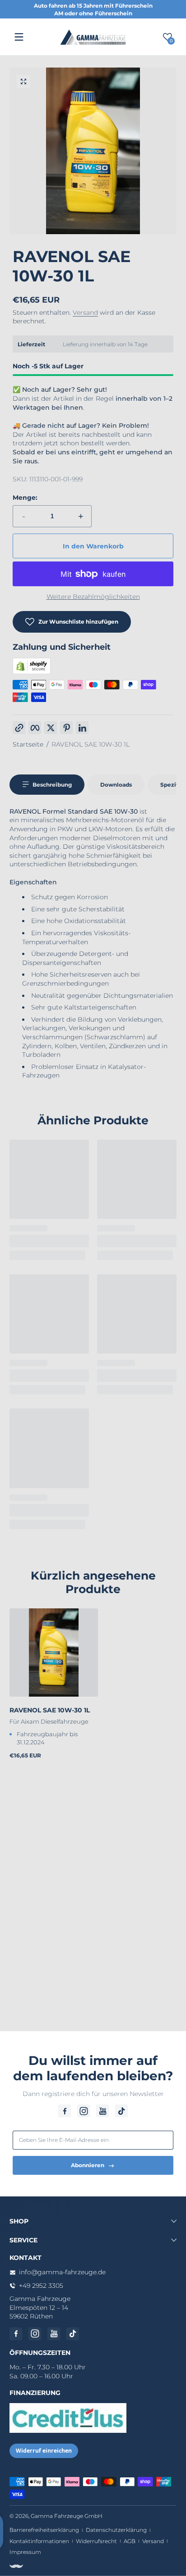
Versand (85, 312)
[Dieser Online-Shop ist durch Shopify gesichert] (32, 672)
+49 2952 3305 (41, 2286)
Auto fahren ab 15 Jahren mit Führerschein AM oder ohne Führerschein (93, 9)
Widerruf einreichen (44, 2451)
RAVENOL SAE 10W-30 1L (91, 744)
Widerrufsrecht (96, 2541)
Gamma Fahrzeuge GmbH (67, 2516)
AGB (130, 2541)
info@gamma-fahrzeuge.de (62, 2272)
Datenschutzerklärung (116, 2530)
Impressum (25, 2552)
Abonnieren (88, 2165)
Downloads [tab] (116, 785)
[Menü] (19, 37)
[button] (23, 81)
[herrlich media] (16, 2566)
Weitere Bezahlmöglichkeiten (93, 597)
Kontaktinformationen (39, 2541)
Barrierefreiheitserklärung (44, 2530)
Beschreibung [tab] (52, 785)
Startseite (28, 744)
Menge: (25, 498)
